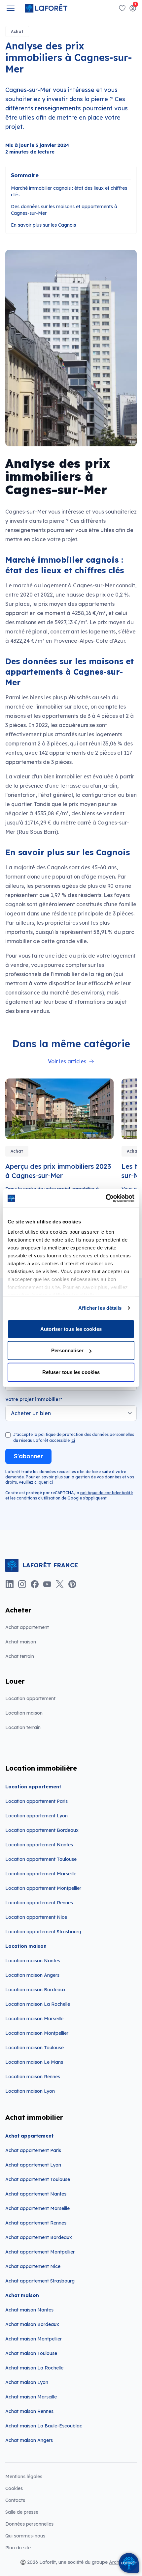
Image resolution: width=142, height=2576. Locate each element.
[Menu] (11, 8)
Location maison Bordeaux (35, 1990)
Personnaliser (67, 1350)
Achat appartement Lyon (33, 2165)
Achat (17, 31)
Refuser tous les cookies (71, 1372)
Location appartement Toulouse (41, 1859)
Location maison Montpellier (37, 2033)
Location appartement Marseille (41, 1874)
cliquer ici (44, 1482)
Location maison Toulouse (35, 2048)
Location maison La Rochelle (38, 2004)
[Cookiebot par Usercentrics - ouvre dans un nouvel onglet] (106, 1198)
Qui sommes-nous (25, 2536)
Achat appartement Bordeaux (39, 2237)
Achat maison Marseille (31, 2397)
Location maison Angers (32, 1975)
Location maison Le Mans (34, 2062)
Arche (115, 2562)
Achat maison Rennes (29, 2411)
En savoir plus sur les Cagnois (43, 225)
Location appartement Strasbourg (43, 1932)
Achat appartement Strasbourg (40, 2281)
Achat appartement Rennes (36, 2223)
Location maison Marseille (34, 2019)
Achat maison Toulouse (31, 2353)
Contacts (15, 2500)
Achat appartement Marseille (37, 2208)
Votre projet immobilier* (34, 1399)
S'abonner (28, 1456)
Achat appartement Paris (33, 2150)
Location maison (24, 1713)
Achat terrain (20, 1656)
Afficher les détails (100, 1308)
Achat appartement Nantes (36, 2194)
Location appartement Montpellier (43, 1888)
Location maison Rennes (33, 2077)
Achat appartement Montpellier (40, 2252)
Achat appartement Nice (33, 2266)
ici (73, 1440)
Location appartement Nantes (39, 1845)
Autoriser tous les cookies (71, 1329)
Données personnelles (29, 2524)
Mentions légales (24, 2477)
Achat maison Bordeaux (32, 2324)
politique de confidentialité (106, 1493)
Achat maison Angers (29, 2440)
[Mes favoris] (122, 8)
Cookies (14, 2488)
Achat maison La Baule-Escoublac (44, 2426)
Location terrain (23, 1727)
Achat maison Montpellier (34, 2339)
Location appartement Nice (36, 1917)
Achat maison (21, 1642)
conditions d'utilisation (39, 1498)
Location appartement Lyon (36, 1816)
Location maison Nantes (33, 1961)
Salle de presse (22, 2512)
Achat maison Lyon (27, 2382)
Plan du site (18, 2548)
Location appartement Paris (36, 1801)
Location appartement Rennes (39, 1903)
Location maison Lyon (30, 2091)
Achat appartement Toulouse (38, 2179)
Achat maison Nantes (29, 2310)
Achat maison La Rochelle (34, 2368)
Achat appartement (27, 1627)
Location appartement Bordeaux (42, 1830)
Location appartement (30, 1698)
